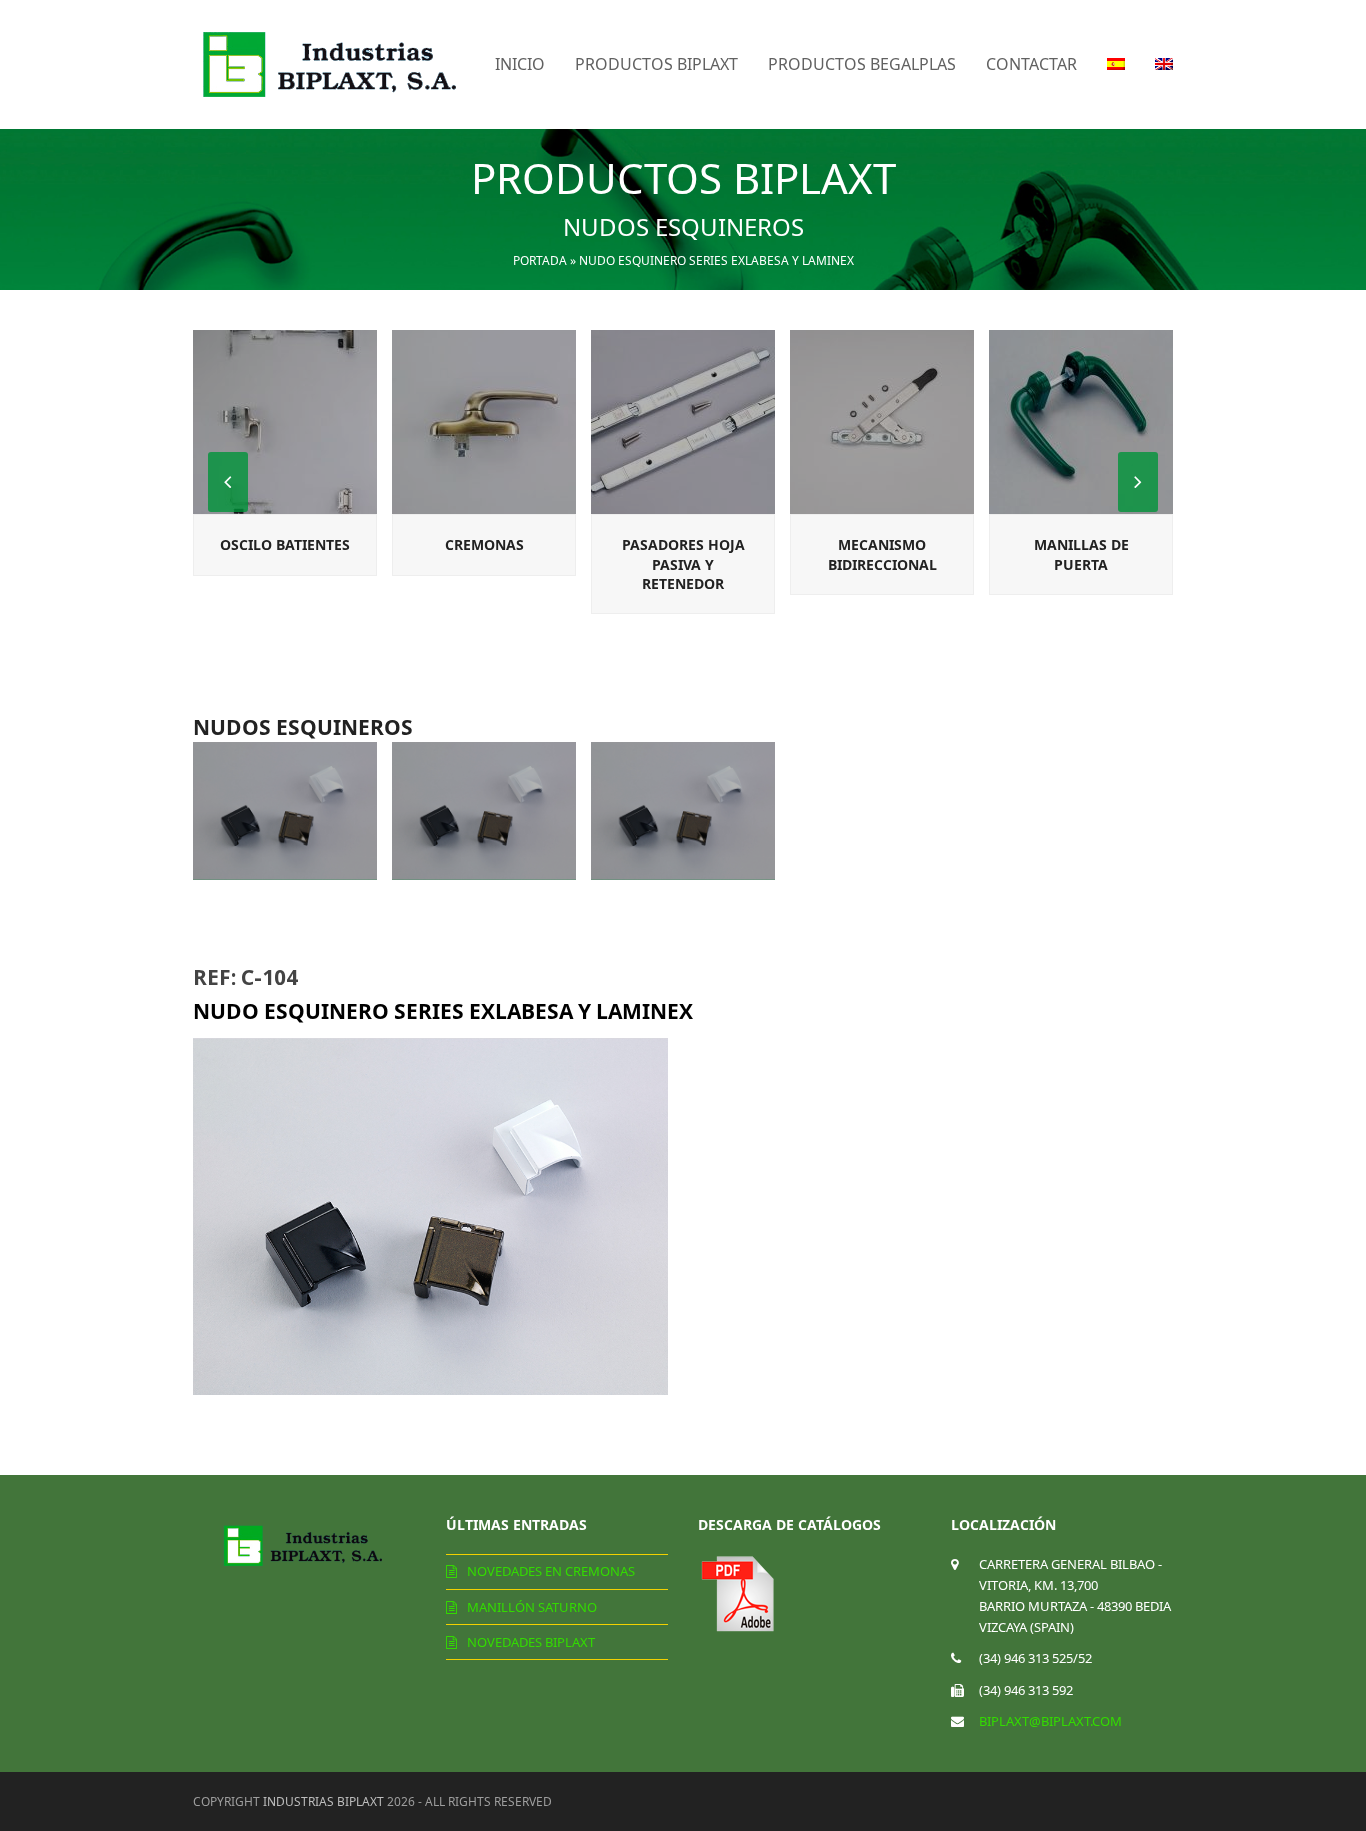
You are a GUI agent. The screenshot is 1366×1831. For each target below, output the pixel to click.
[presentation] (1138, 482)
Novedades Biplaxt (531, 1642)
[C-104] (683, 811)
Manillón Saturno (532, 1607)
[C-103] (484, 811)
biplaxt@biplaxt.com (1050, 1721)
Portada (540, 260)
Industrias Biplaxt (323, 1801)
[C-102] (285, 811)
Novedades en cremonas (551, 1571)
